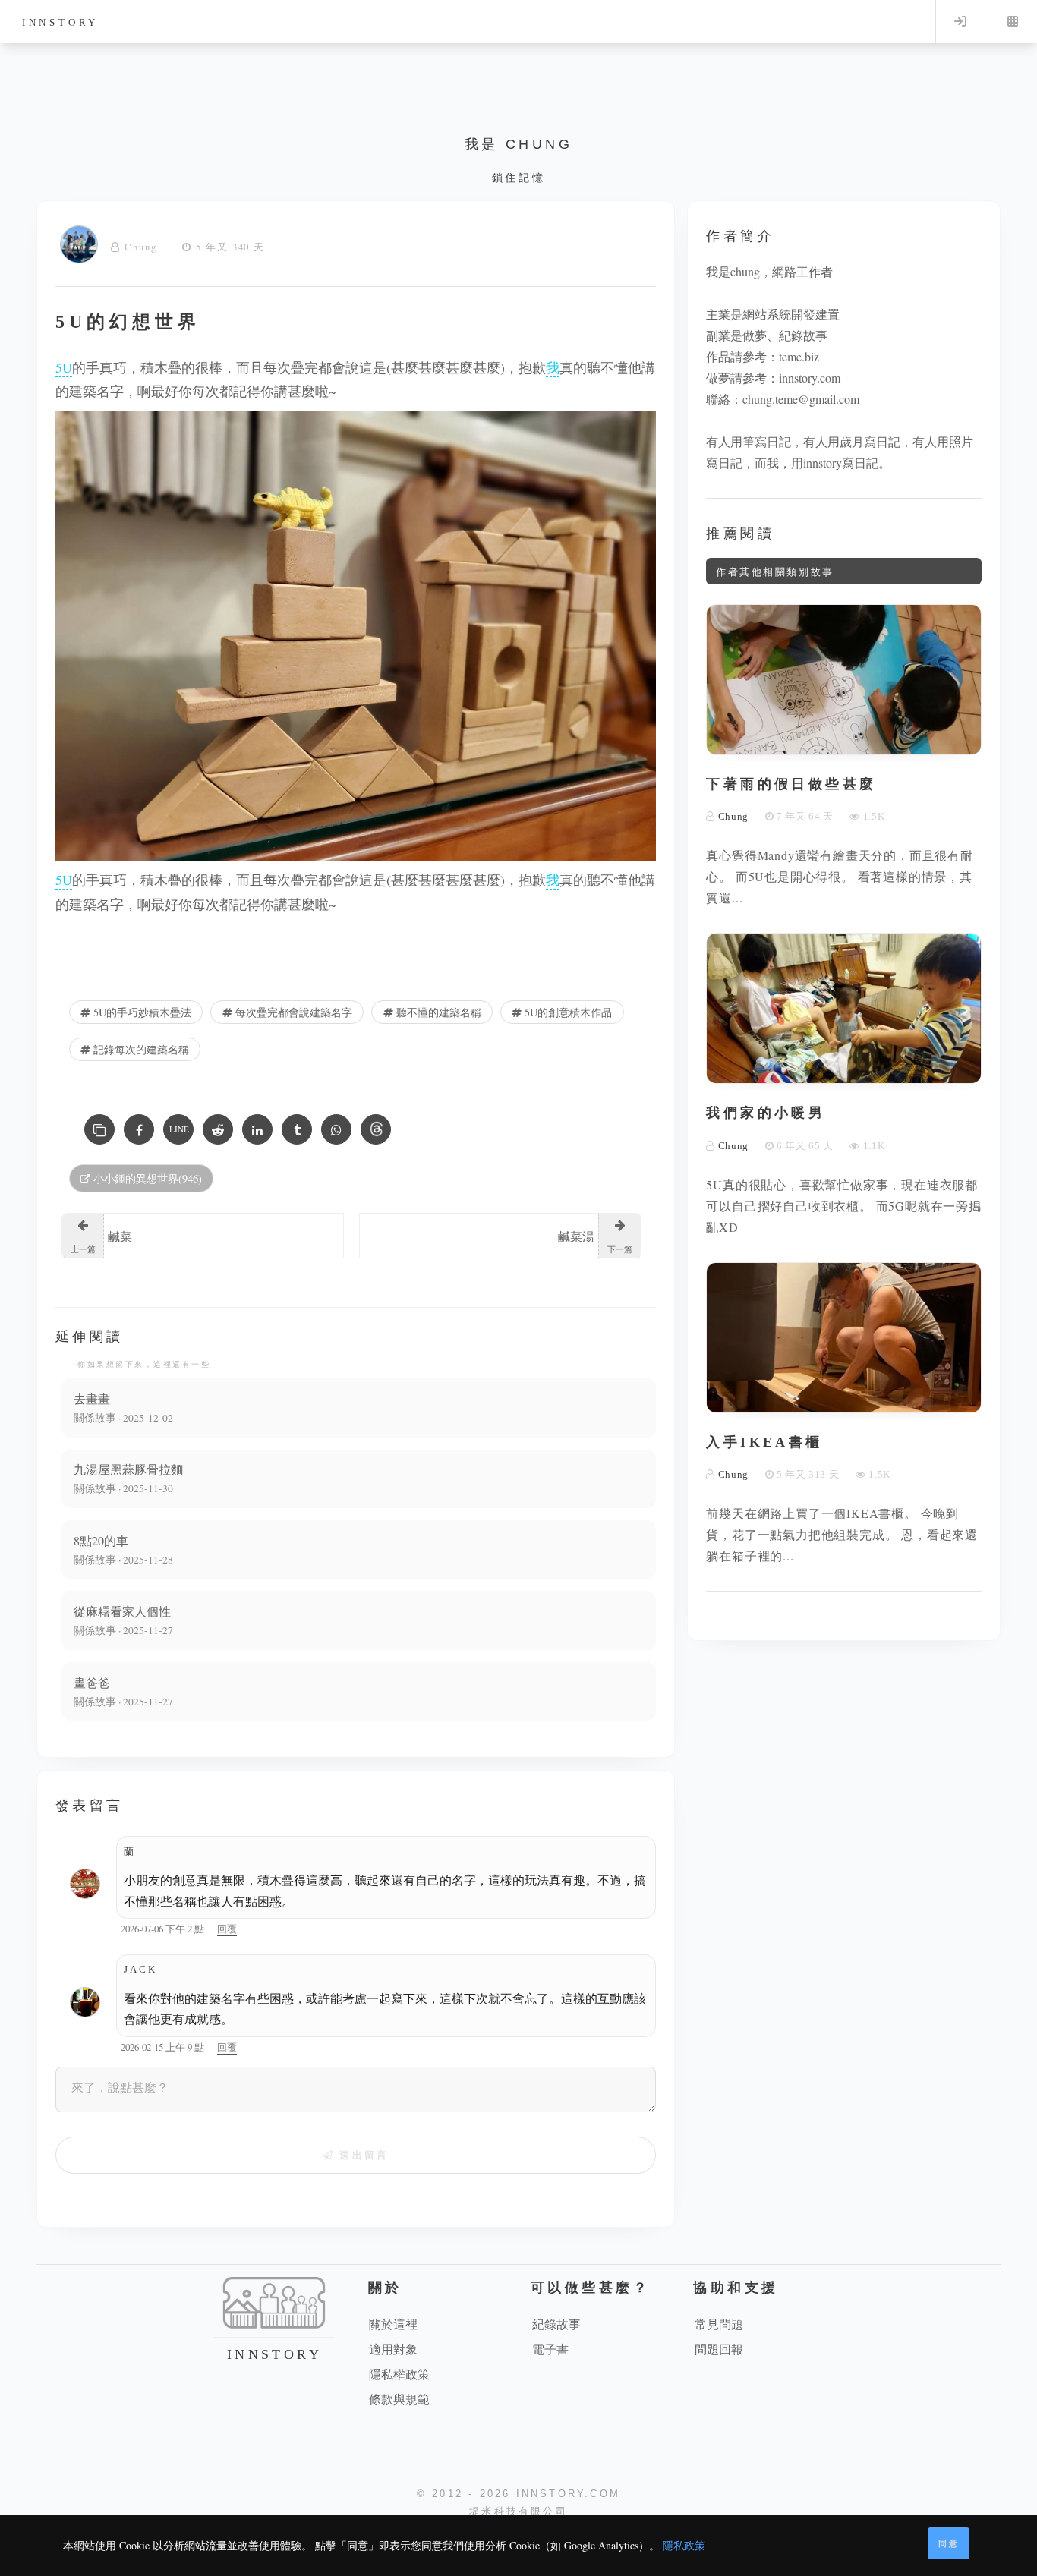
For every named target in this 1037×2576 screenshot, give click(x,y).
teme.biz (799, 356)
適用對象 (393, 2349)
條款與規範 (399, 2399)
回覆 (227, 1929)
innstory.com (810, 378)
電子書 (550, 2349)
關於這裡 (393, 2324)
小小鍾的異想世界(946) (146, 1178)
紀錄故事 (556, 2324)
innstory (60, 22)
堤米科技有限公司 (518, 2511)
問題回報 (719, 2349)
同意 (949, 2543)
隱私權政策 (399, 2374)
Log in (960, 21)
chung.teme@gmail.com (801, 399)
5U (64, 367)
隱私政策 (684, 2545)
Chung (141, 247)
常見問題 (719, 2324)
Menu (1013, 21)
